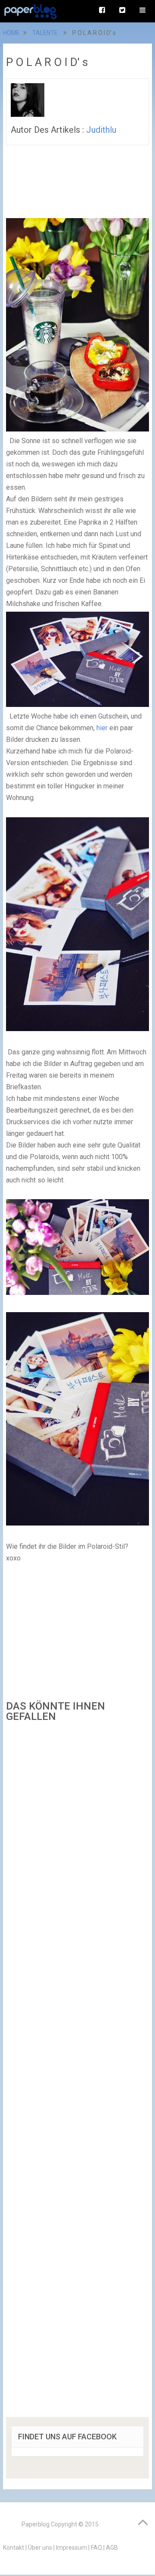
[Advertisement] (77, 2073)
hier (102, 728)
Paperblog (36, 2524)
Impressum (71, 2548)
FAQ (96, 2548)
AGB (112, 2548)
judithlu (101, 130)
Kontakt (14, 2548)
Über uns (40, 2548)
